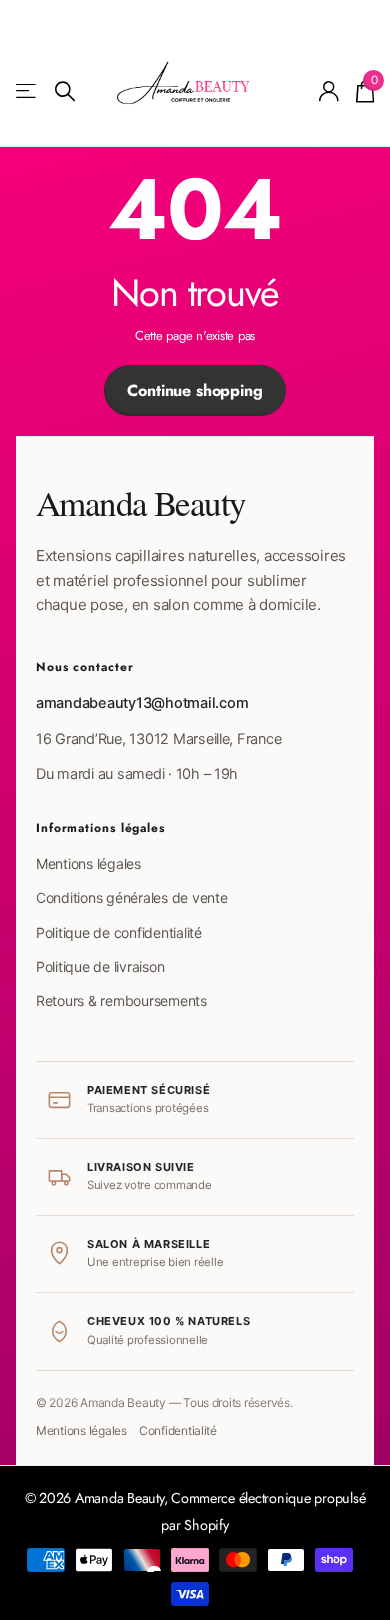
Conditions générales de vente (131, 897)
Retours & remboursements (121, 1000)
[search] (65, 91)
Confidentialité (178, 1430)
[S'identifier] (329, 91)
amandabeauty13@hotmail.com (142, 703)
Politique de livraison (100, 966)
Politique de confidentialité (119, 932)
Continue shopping (194, 390)
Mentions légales (88, 863)
